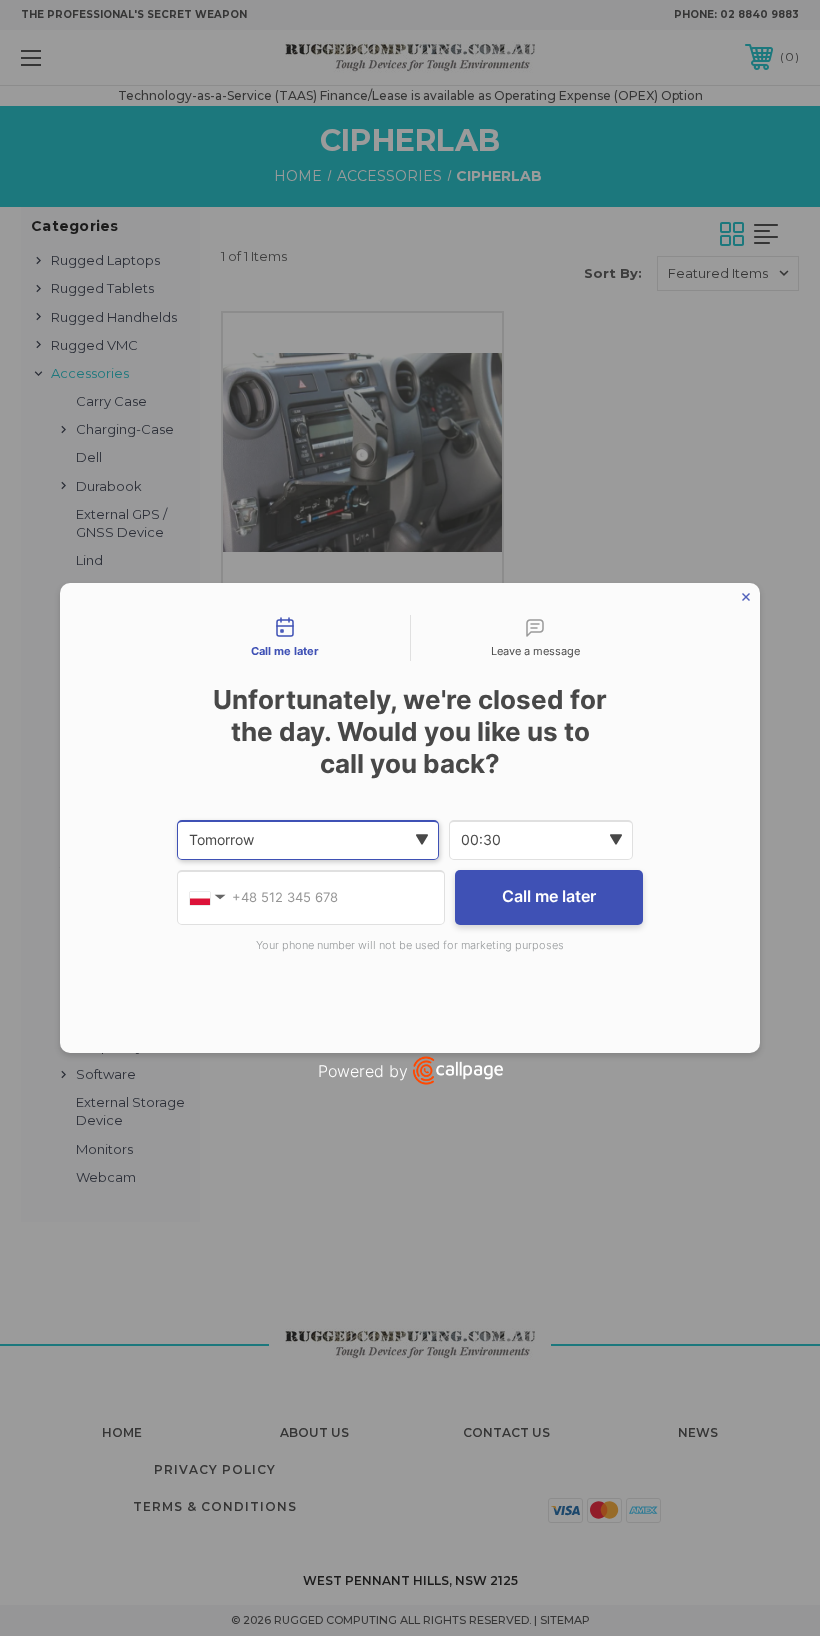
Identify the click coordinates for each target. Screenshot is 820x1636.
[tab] (285, 638)
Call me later (549, 896)
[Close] (746, 597)
